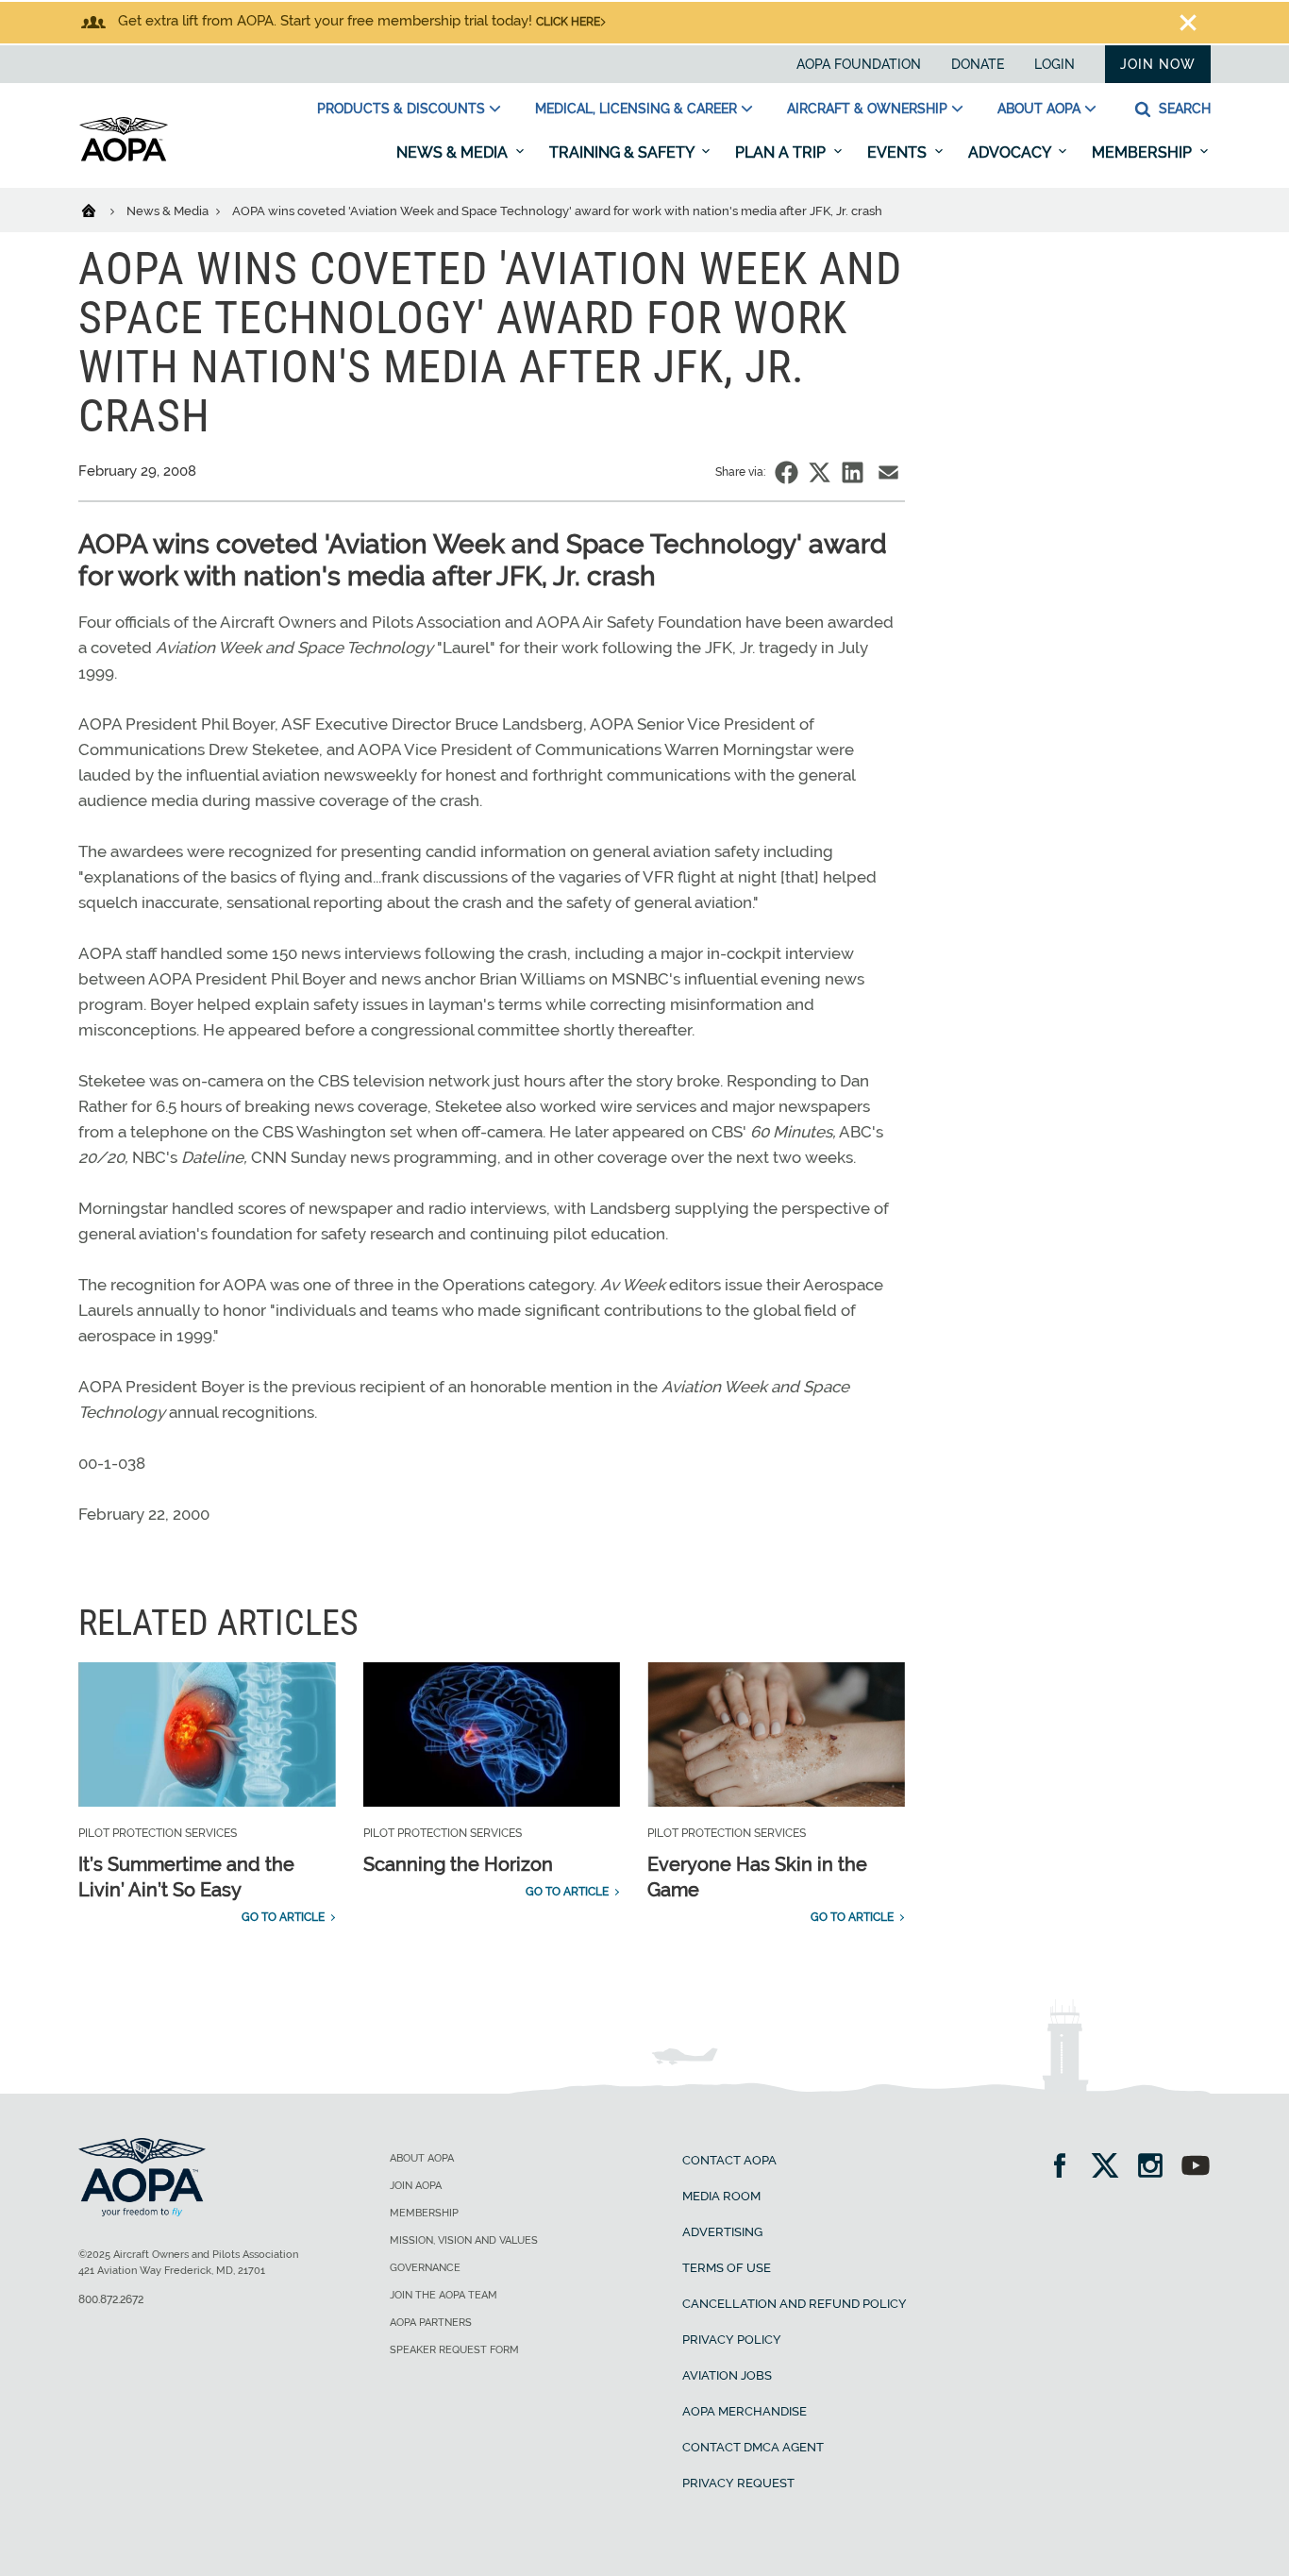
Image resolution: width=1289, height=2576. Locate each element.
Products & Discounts (401, 109)
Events (899, 152)
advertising (722, 2232)
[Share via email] (888, 472)
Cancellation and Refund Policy (795, 2304)
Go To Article (283, 1917)
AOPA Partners (431, 2323)
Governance (425, 2268)
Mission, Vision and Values (464, 2240)
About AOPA (1039, 109)
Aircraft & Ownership (867, 109)
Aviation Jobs (727, 2375)
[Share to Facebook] (787, 472)
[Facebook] (1066, 2168)
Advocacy (1011, 152)
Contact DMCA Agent (753, 2447)
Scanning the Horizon (458, 1864)
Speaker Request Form (454, 2350)
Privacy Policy (732, 2340)
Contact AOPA (729, 2160)
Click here (568, 22)
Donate (978, 64)
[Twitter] (1111, 2168)
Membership (1144, 152)
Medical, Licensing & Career (636, 109)
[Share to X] (820, 472)
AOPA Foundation (859, 64)
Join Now (1158, 64)
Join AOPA (416, 2186)
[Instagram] (1156, 2168)
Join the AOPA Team (444, 2295)
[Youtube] (1196, 2168)
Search (1183, 109)
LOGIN (1055, 64)
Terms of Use (727, 2268)
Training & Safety (623, 152)
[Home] (100, 210)
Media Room (721, 2196)
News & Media (454, 152)
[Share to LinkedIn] (853, 472)
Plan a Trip (782, 152)
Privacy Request (738, 2483)
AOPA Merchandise (745, 2411)
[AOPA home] (124, 158)
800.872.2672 (111, 2299)
